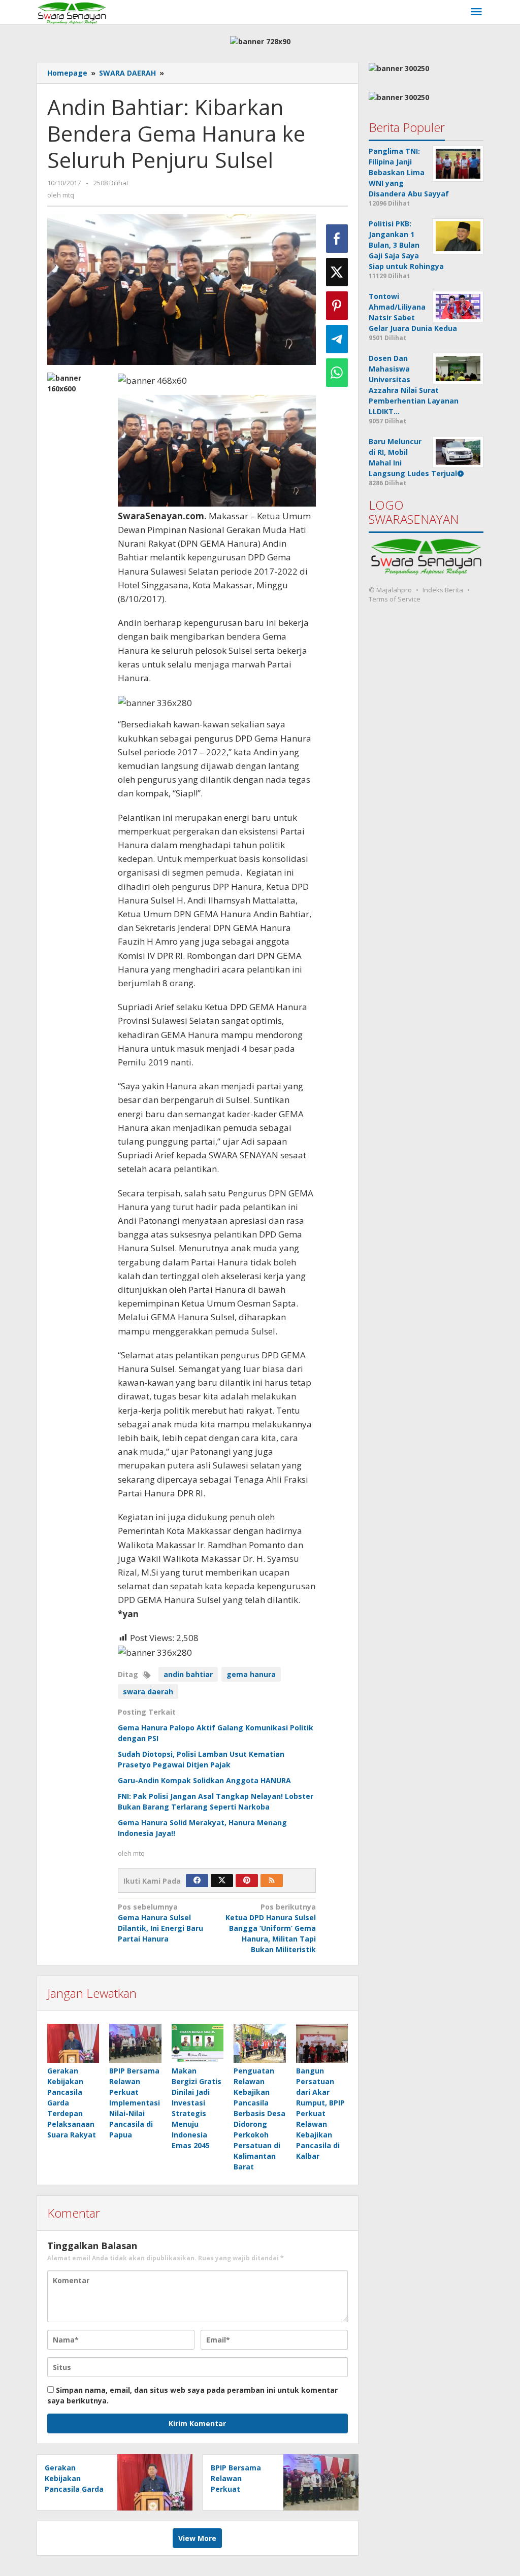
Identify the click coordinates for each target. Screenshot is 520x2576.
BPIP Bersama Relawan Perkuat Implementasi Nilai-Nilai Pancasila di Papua (135, 2103)
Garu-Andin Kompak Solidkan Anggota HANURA (204, 1780)
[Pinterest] (247, 1881)
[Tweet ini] (337, 272)
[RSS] (272, 1881)
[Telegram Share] (337, 339)
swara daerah (148, 1692)
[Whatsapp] (337, 373)
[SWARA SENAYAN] (72, 12)
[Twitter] (222, 1881)
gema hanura (251, 1674)
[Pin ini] (337, 306)
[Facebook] (197, 1881)
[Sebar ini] (337, 239)
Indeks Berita (443, 590)
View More (197, 2538)
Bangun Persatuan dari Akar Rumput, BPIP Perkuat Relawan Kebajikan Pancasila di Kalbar (320, 2113)
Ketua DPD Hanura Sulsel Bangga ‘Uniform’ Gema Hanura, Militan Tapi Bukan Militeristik (271, 1928)
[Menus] (476, 12)
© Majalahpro (390, 590)
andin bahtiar (188, 1674)
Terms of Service (395, 599)
